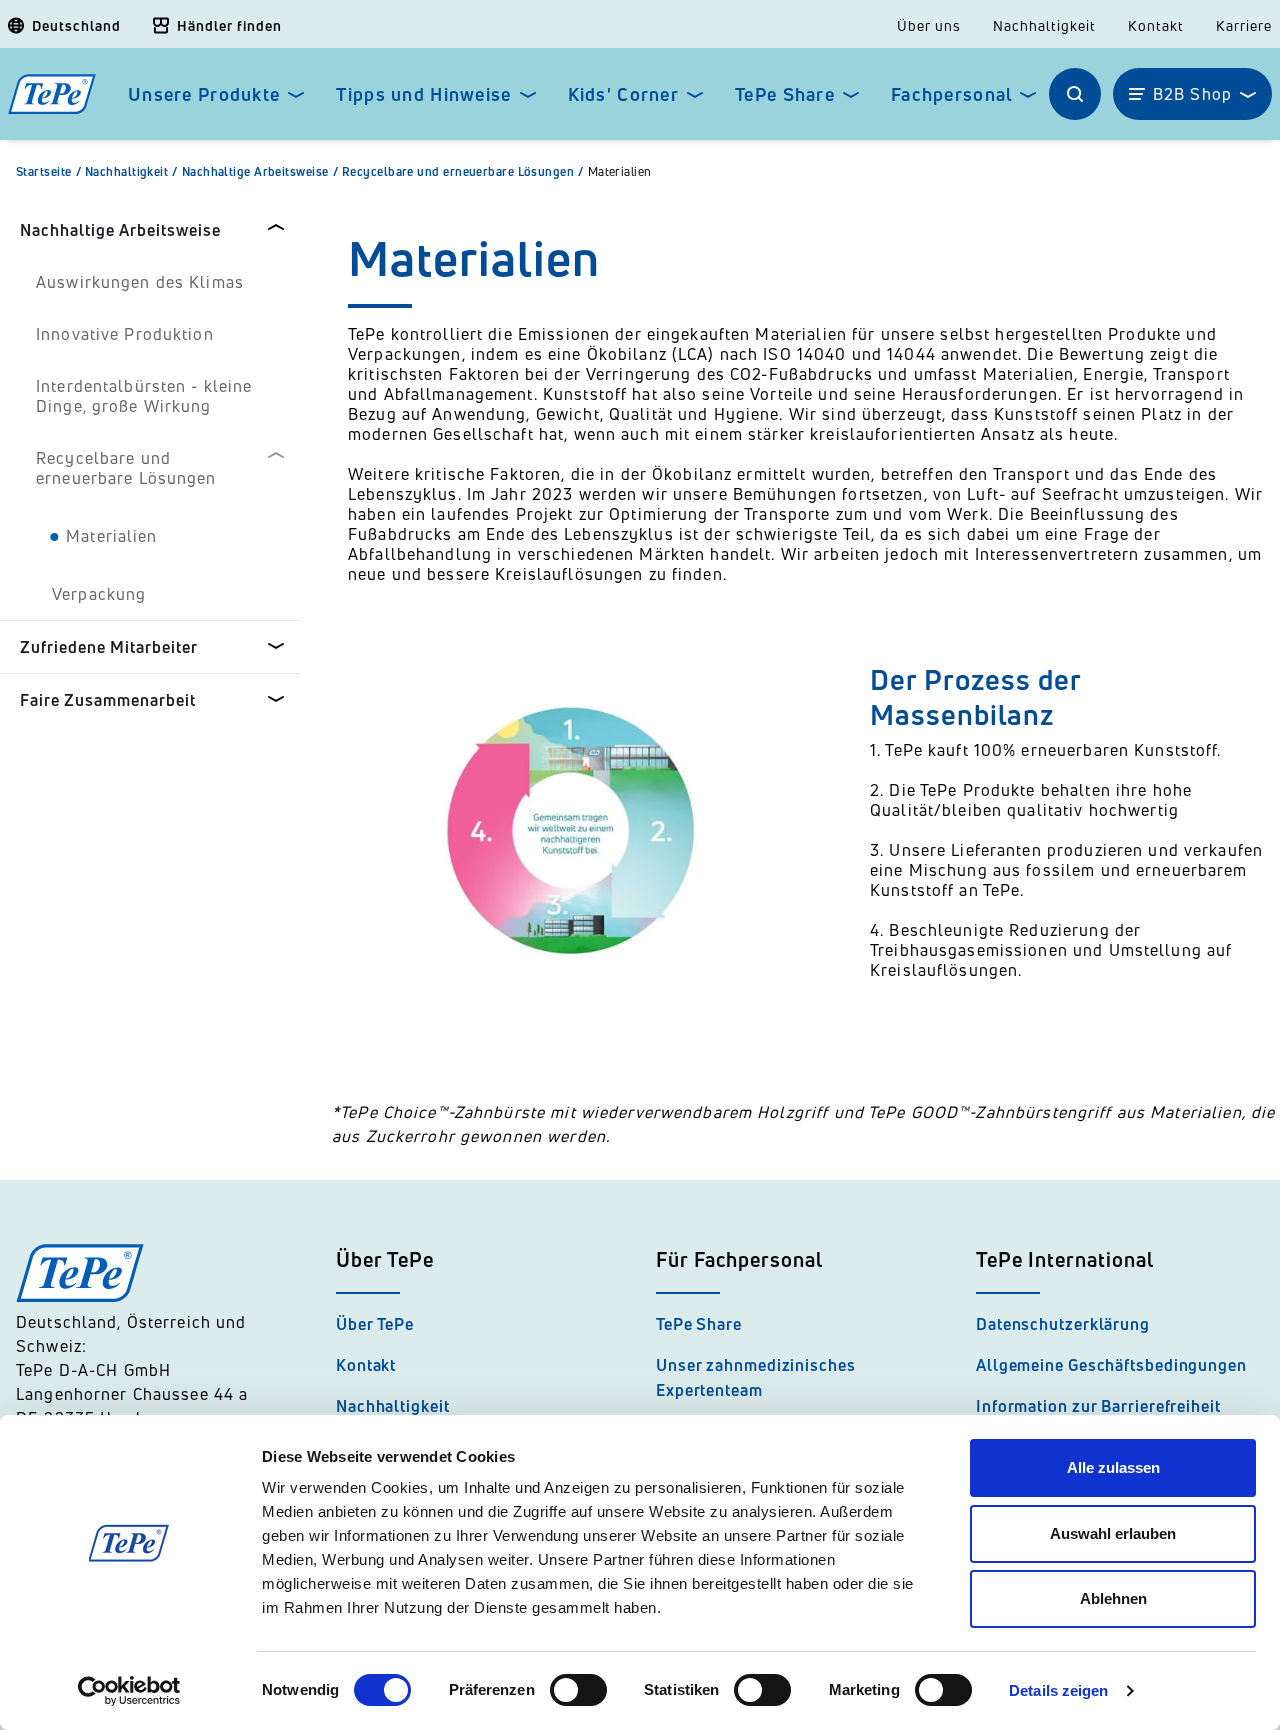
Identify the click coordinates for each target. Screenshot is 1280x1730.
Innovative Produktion (125, 334)
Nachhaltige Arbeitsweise (260, 172)
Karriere (1244, 26)
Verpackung (99, 594)
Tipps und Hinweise (423, 94)
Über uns (929, 26)
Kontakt (1156, 26)
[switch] (578, 1690)
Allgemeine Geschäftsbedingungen (1111, 1365)
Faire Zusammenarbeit (108, 700)
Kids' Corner (623, 94)
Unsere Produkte (204, 94)
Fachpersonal (951, 94)
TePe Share (785, 94)
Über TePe (375, 1324)
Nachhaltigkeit (1044, 26)
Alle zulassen (1113, 1467)
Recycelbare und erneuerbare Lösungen (463, 172)
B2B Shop (1192, 94)
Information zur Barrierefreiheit (1098, 1406)
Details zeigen (1058, 1690)
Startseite (48, 172)
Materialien (620, 172)
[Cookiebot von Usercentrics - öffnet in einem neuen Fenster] (129, 1691)
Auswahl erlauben (1113, 1533)
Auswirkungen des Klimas (140, 282)
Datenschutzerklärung (1063, 1324)
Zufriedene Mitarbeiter (109, 647)
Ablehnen (1113, 1598)
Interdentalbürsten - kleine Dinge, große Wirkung (144, 396)
